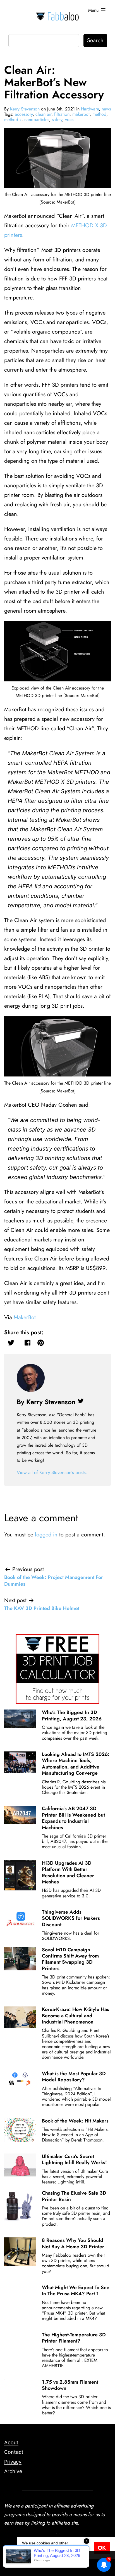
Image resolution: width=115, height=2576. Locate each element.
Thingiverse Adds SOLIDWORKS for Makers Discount (71, 1918)
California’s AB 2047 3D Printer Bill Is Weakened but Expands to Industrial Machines (73, 1818)
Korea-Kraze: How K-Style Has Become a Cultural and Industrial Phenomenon (76, 2016)
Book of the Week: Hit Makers (75, 2121)
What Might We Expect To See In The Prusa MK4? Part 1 (76, 2291)
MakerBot (25, 1317)
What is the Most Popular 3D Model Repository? (74, 2077)
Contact (14, 2452)
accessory (24, 114)
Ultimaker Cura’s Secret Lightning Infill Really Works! (74, 2159)
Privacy (13, 2462)
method (99, 114)
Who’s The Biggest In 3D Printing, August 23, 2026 (72, 1715)
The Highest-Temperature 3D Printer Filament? (74, 2338)
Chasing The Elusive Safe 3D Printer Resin (74, 2196)
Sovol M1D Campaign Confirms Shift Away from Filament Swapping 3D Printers (70, 1959)
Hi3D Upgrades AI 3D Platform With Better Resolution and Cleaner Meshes (68, 1872)
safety (57, 120)
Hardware (90, 109)
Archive (13, 2471)
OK (102, 2548)
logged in (46, 1535)
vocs (69, 120)
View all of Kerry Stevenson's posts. (52, 1472)
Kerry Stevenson (25, 109)
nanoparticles (37, 120)
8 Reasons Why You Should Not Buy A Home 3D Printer (73, 2243)
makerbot (81, 114)
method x (13, 120)
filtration (62, 114)
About (11, 2442)
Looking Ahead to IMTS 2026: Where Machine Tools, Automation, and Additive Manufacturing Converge (76, 1764)
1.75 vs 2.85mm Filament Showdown (70, 2385)
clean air (43, 114)
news (106, 109)
